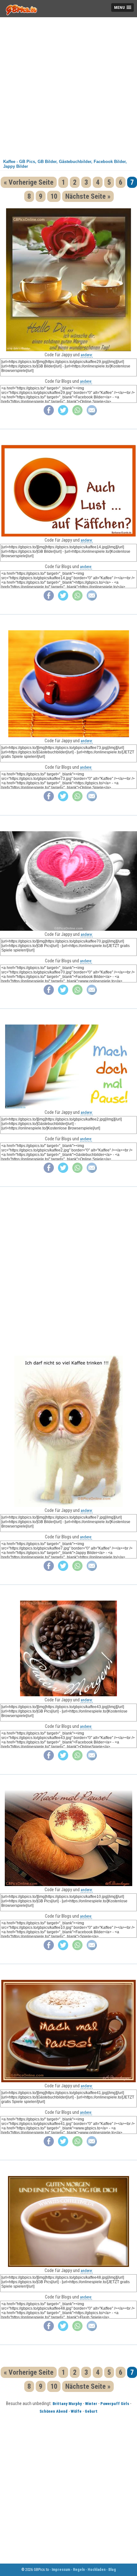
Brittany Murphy (67, 2404)
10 (54, 196)
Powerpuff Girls (115, 2404)
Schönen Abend (54, 2411)
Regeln (79, 2570)
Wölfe (76, 2411)
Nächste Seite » (88, 196)
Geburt (91, 2411)
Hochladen (97, 2570)
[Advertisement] (68, 86)
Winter (91, 2404)
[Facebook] (49, 414)
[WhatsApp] (77, 414)
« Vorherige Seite (29, 182)
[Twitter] (63, 414)
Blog (112, 2570)
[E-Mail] (92, 414)
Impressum (61, 2570)
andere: (87, 355)
